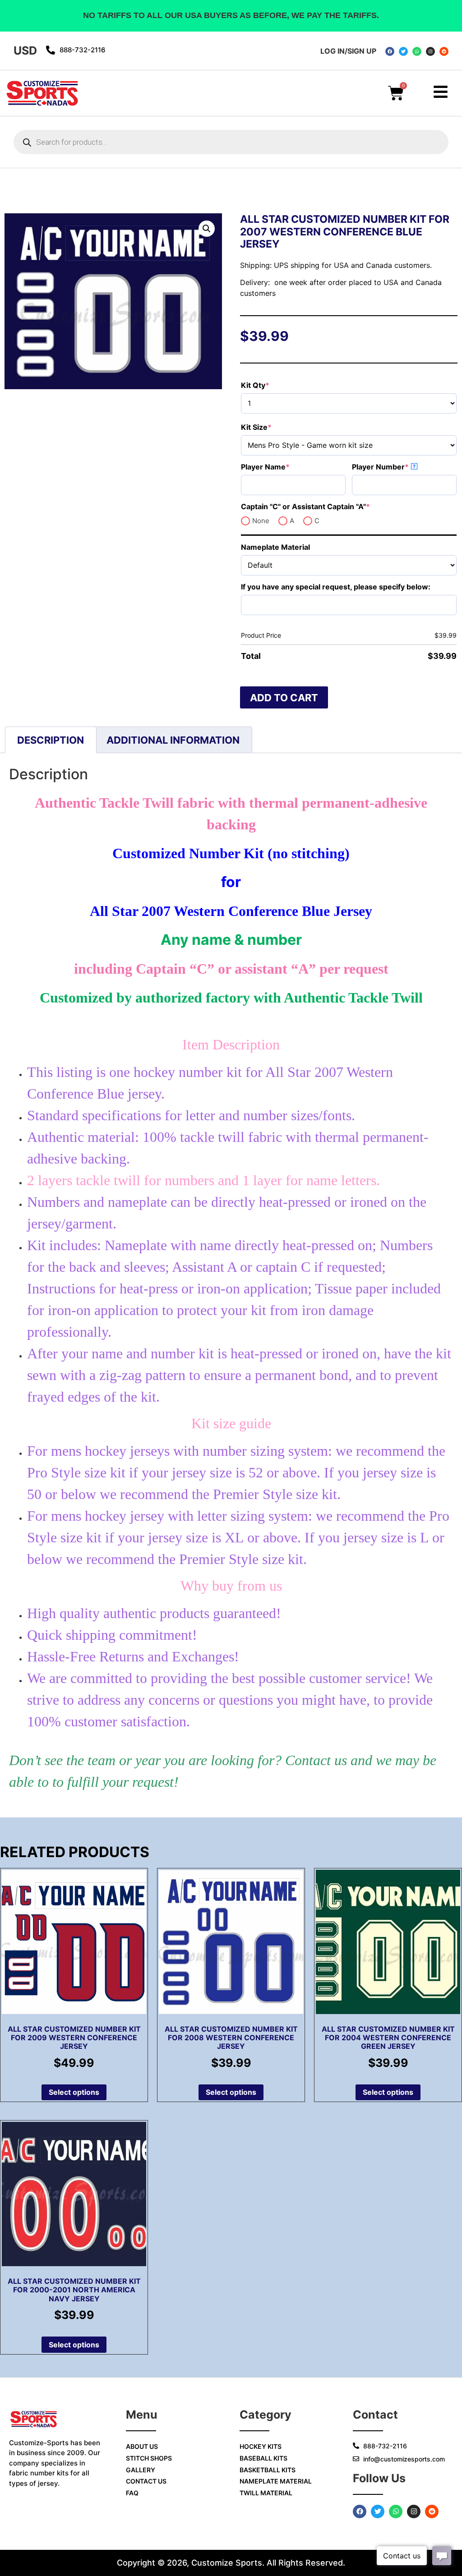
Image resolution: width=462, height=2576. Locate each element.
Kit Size (275, 427)
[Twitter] (403, 51)
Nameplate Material (275, 547)
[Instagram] (430, 51)
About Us (142, 2446)
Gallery (141, 2470)
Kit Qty (273, 385)
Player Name (284, 467)
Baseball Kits (263, 2458)
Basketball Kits (268, 2470)
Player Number (399, 467)
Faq (132, 2493)
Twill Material (266, 2493)
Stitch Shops (149, 2458)
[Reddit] (444, 51)
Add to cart (284, 698)
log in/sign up (348, 51)
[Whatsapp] (417, 51)
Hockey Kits (261, 2446)
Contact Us (146, 2481)
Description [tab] (51, 740)
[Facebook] (390, 51)
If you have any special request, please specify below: (336, 587)
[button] (207, 229)
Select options (74, 2092)
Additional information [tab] (173, 740)
